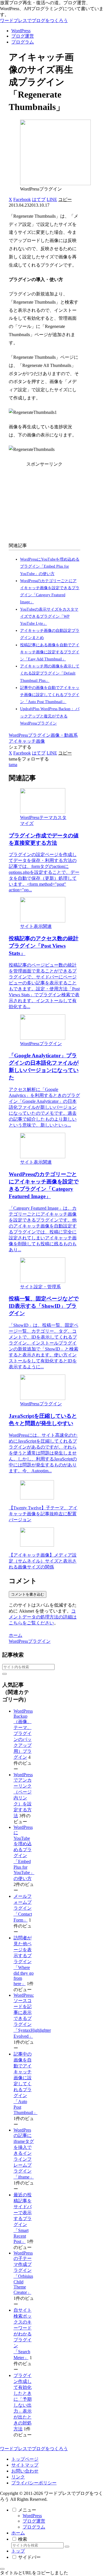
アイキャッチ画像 (27, 741)
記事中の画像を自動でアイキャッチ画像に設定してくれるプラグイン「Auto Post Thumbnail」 (50, 695)
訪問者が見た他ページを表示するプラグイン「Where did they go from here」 (24, 1961)
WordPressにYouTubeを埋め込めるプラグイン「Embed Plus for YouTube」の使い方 (50, 566)
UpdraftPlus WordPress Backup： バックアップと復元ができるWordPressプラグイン (50, 716)
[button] (65, 199)
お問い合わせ (25, 2471)
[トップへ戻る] (2, 2569)
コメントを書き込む (28, 1594)
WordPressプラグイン (30, 735)
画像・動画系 (64, 735)
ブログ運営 (34, 2521)
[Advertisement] (45, 503)
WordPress (32, 2516)
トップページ (25, 2459)
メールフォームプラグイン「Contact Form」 (23, 1908)
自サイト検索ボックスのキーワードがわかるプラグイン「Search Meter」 (23, 2334)
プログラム (34, 2527)
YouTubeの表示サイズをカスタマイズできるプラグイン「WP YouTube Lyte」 (49, 616)
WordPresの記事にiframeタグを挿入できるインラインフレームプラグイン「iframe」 (24, 2153)
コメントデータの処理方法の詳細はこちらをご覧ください (43, 1617)
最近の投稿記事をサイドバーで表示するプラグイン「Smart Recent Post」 (23, 2218)
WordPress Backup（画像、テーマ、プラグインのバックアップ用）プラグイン (23, 1734)
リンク (18, 2477)
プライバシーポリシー (34, 2483)
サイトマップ (25, 2465)
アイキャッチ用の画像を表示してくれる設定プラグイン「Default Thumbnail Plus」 (50, 673)
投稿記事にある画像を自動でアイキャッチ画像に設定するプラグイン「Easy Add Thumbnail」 (50, 652)
